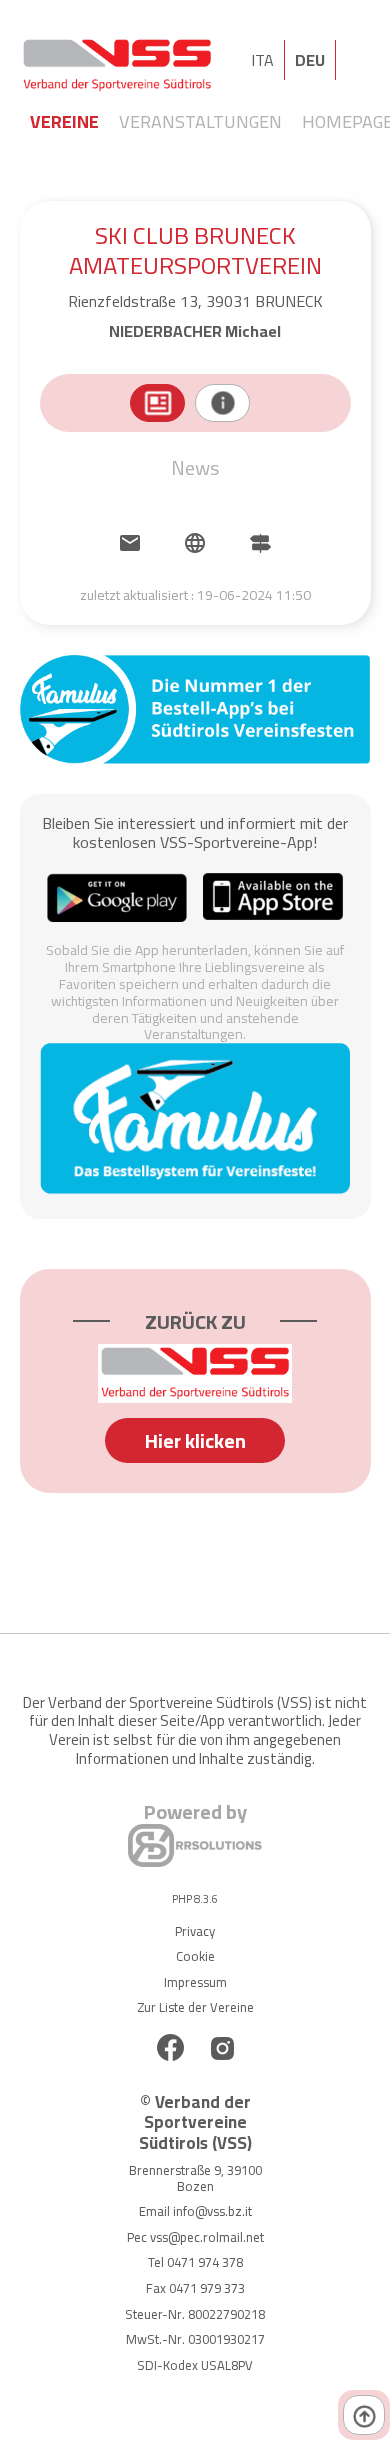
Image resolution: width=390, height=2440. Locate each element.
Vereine (64, 121)
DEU (310, 60)
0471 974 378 (205, 2262)
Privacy (195, 1931)
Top (364, 2415)
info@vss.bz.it (212, 2211)
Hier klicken (195, 1440)
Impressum (195, 1982)
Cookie (195, 1956)
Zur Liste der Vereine (195, 2007)
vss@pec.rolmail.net (207, 2237)
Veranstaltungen (200, 121)
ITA (262, 60)
